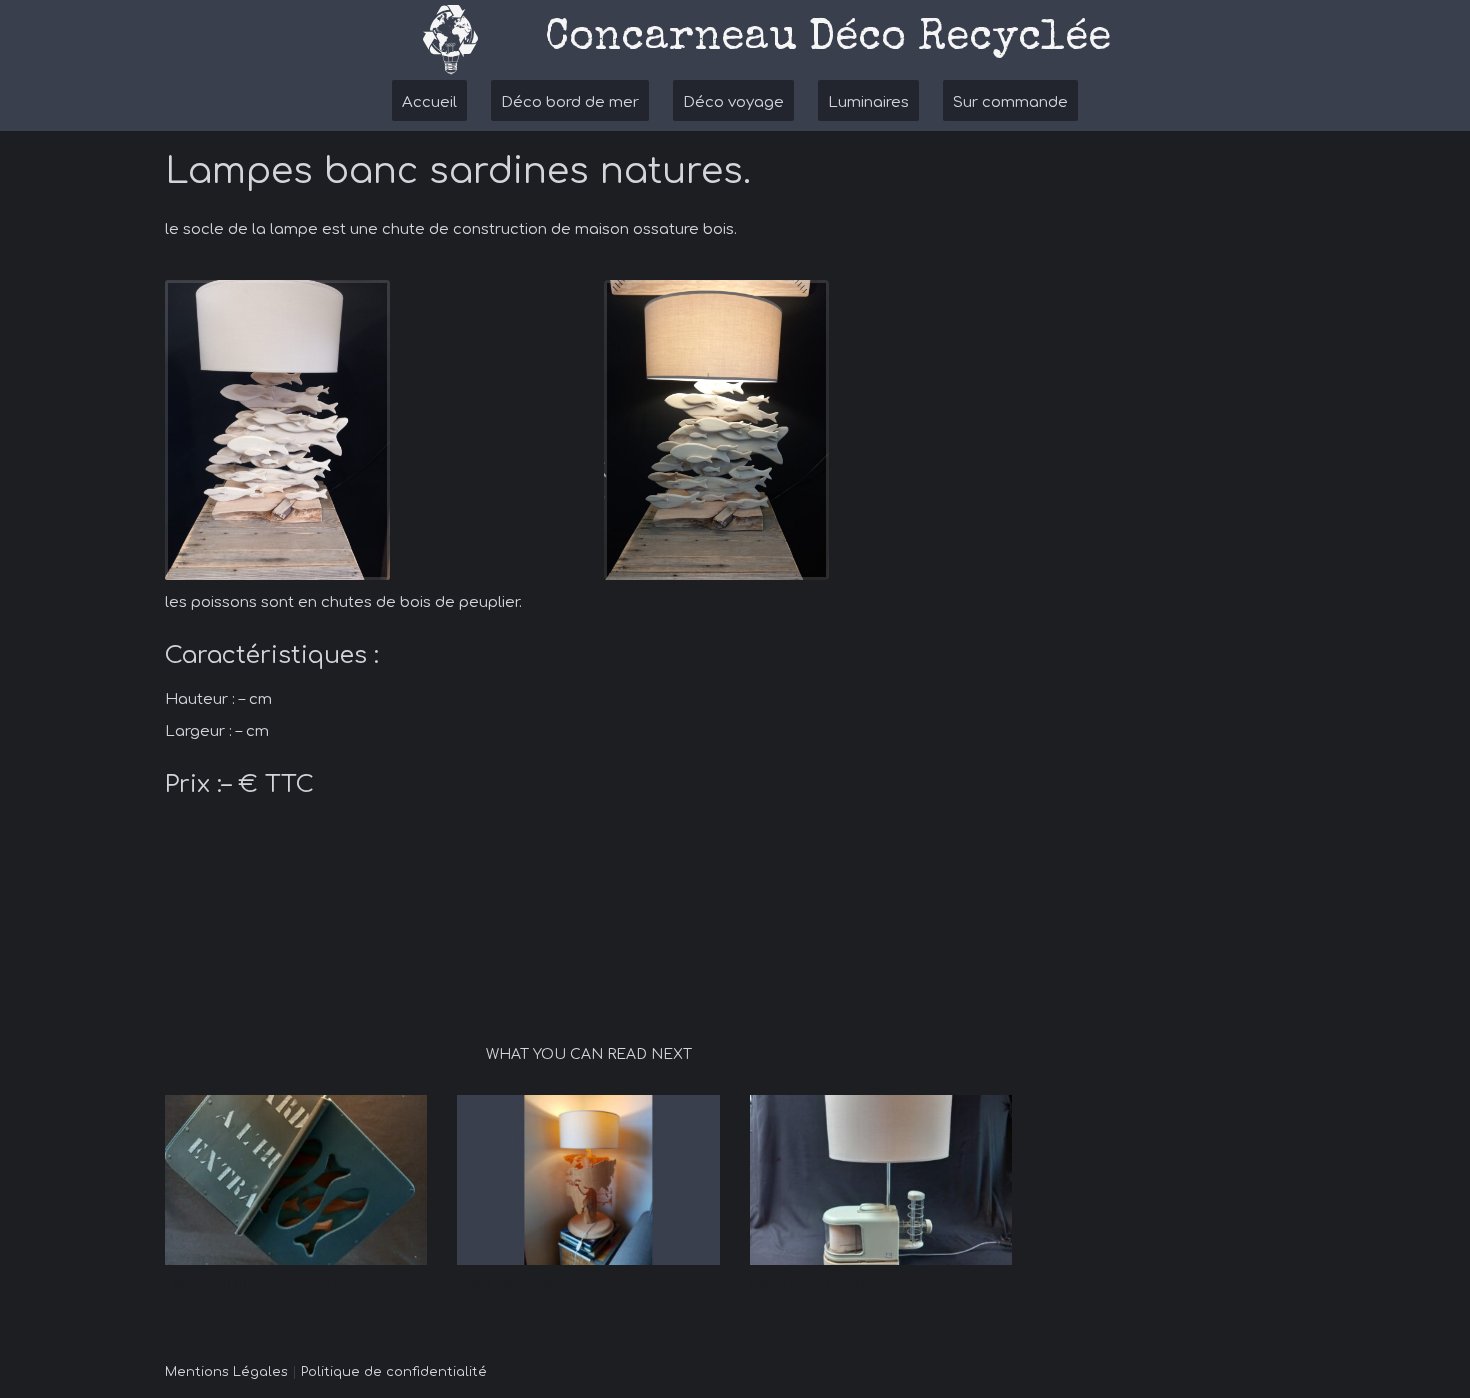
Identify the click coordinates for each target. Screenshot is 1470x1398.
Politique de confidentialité (394, 1372)
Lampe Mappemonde (525, 1285)
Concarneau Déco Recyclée (828, 39)
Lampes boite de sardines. (255, 1285)
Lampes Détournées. (821, 1285)
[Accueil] (450, 40)
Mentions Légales (226, 1372)
